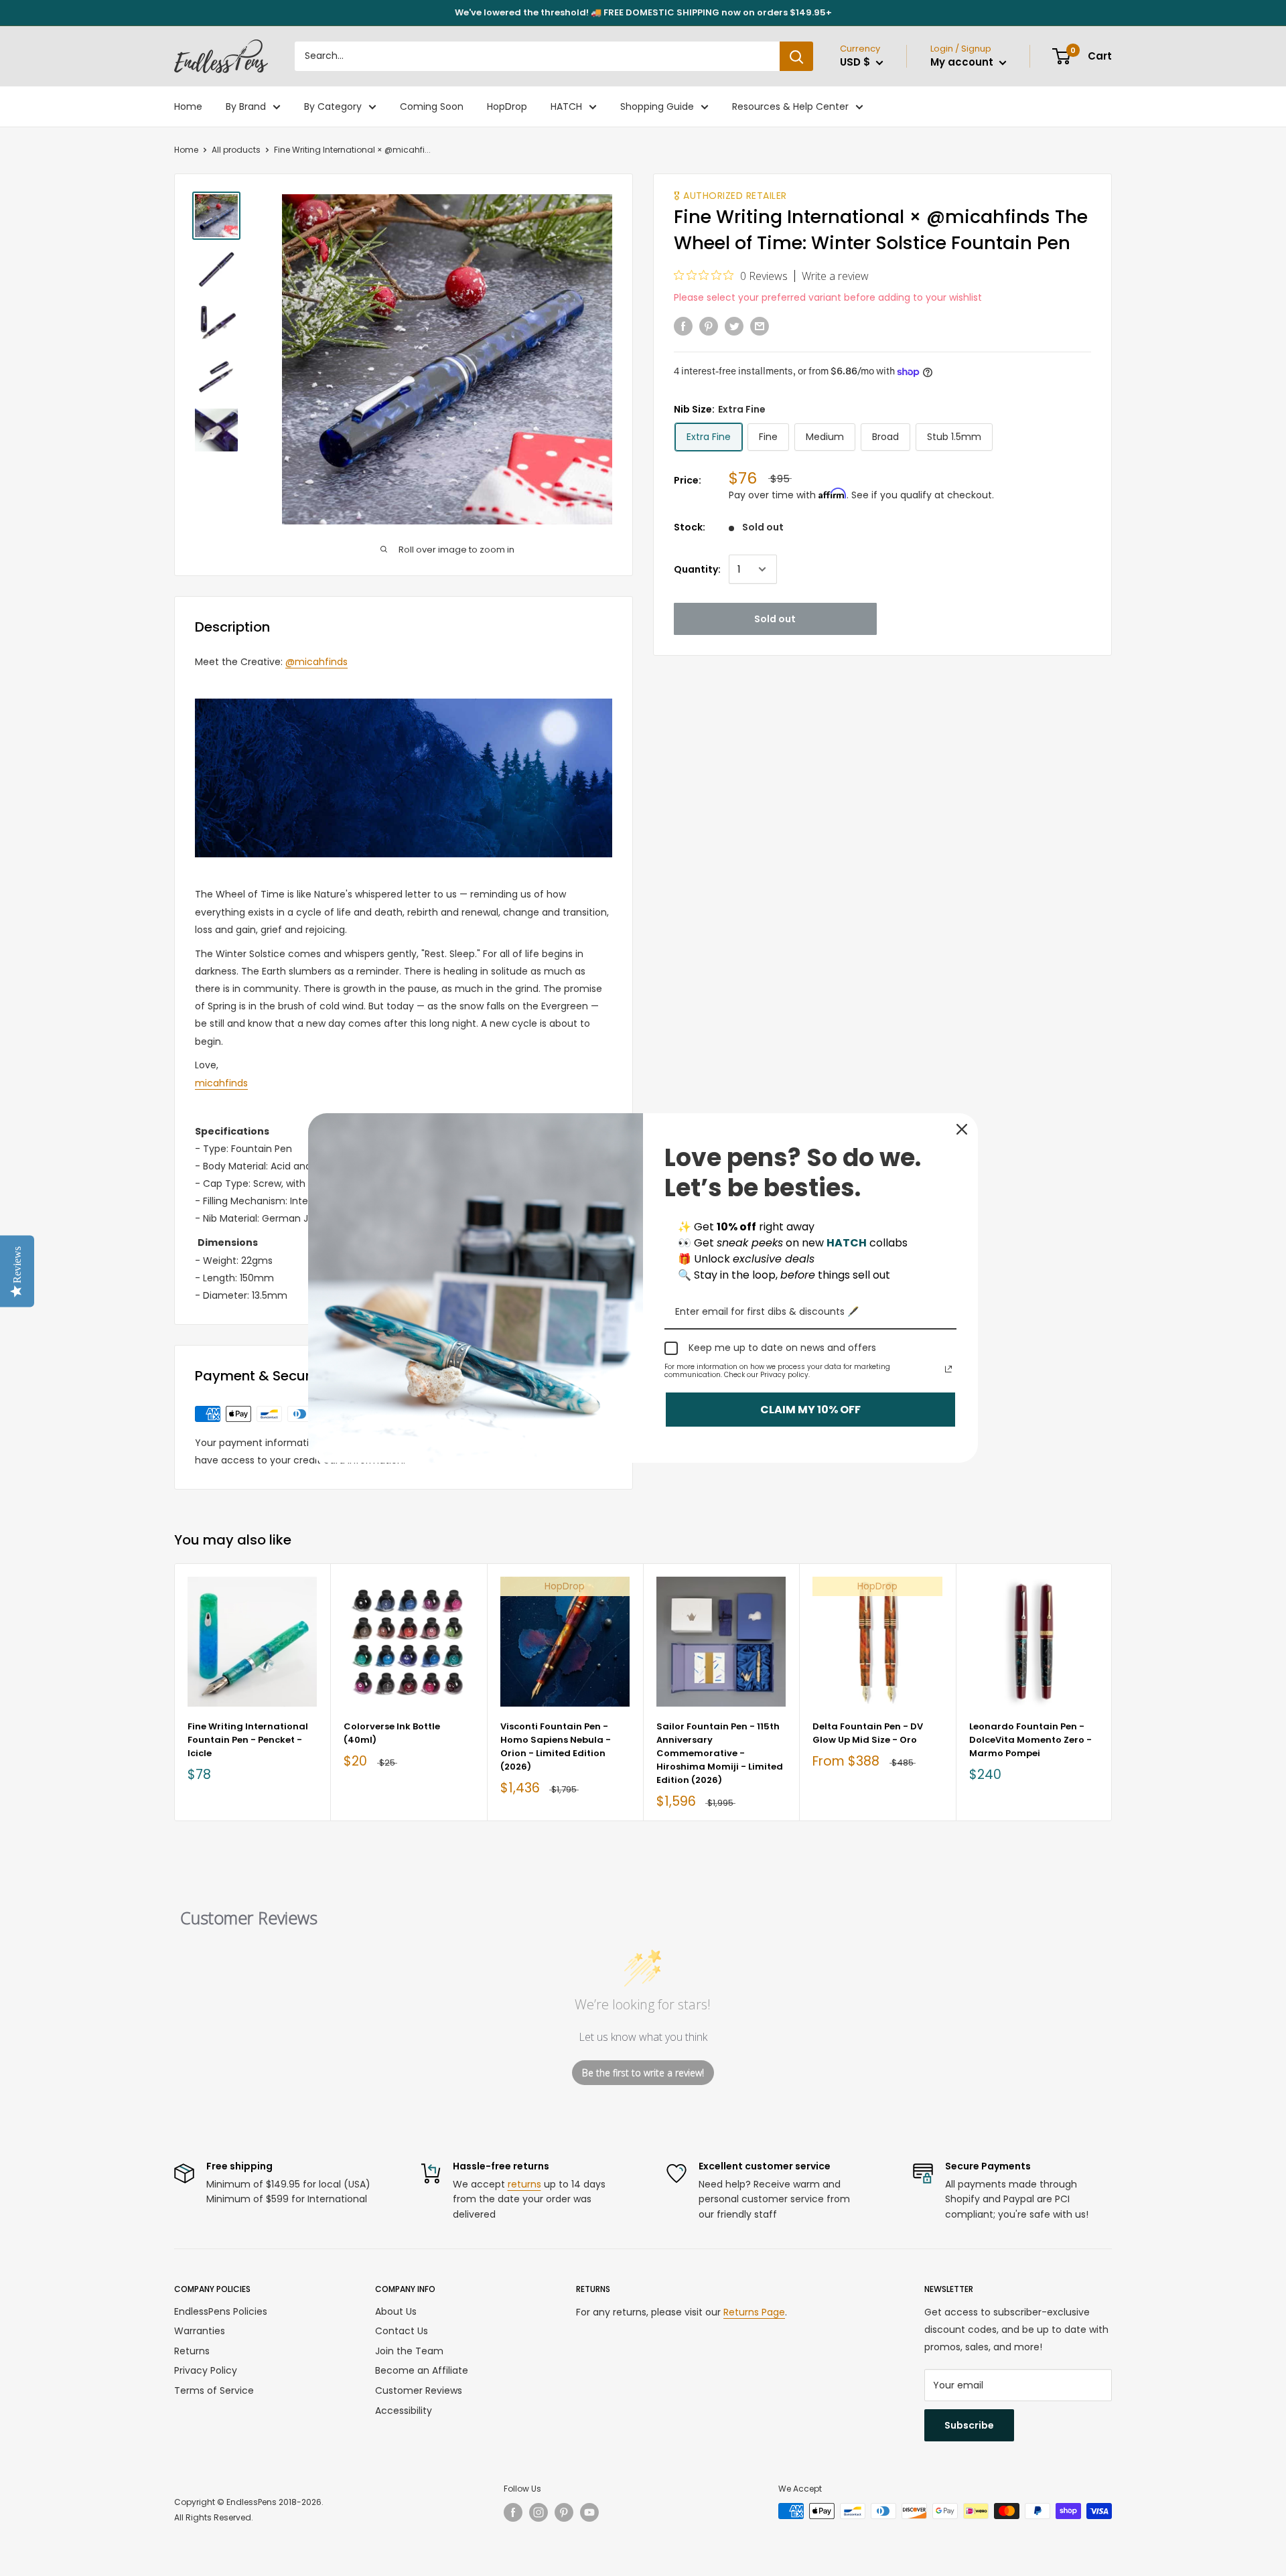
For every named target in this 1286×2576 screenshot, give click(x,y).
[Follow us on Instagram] (539, 2512)
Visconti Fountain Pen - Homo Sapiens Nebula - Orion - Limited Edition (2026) (556, 1746)
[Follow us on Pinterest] (564, 2512)
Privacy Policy (206, 2370)
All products (236, 150)
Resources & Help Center (790, 106)
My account (963, 62)
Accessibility (404, 2411)
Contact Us (402, 2331)
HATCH (566, 106)
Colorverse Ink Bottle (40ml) (392, 1733)
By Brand (246, 106)
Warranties (200, 2331)
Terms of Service (214, 2390)
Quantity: (697, 569)
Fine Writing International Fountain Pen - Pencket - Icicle (248, 1740)
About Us (396, 2311)
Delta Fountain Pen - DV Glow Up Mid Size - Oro (868, 1733)
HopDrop (507, 106)
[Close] (962, 1129)
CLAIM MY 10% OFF (810, 1410)
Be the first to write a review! (643, 2073)
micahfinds (221, 1083)
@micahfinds (316, 662)
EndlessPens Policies (221, 2311)
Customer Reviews (419, 2390)
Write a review (835, 276)
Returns (192, 2351)
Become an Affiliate (422, 2370)
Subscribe (969, 2425)
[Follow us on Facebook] (513, 2512)
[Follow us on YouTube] (589, 2512)
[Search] (796, 56)
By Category (333, 106)
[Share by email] (760, 326)
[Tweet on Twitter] (734, 326)
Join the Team (409, 2351)
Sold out (775, 619)
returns (524, 2184)
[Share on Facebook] (683, 326)
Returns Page (754, 2312)
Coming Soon (432, 106)
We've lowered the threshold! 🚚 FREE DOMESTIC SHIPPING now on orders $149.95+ (643, 12)
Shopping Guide (657, 106)
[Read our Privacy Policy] (948, 1369)
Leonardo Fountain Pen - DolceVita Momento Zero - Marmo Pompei (1030, 1740)
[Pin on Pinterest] (709, 326)
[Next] (1112, 1692)
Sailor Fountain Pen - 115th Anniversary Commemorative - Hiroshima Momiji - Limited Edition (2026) (720, 1754)
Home (188, 106)
